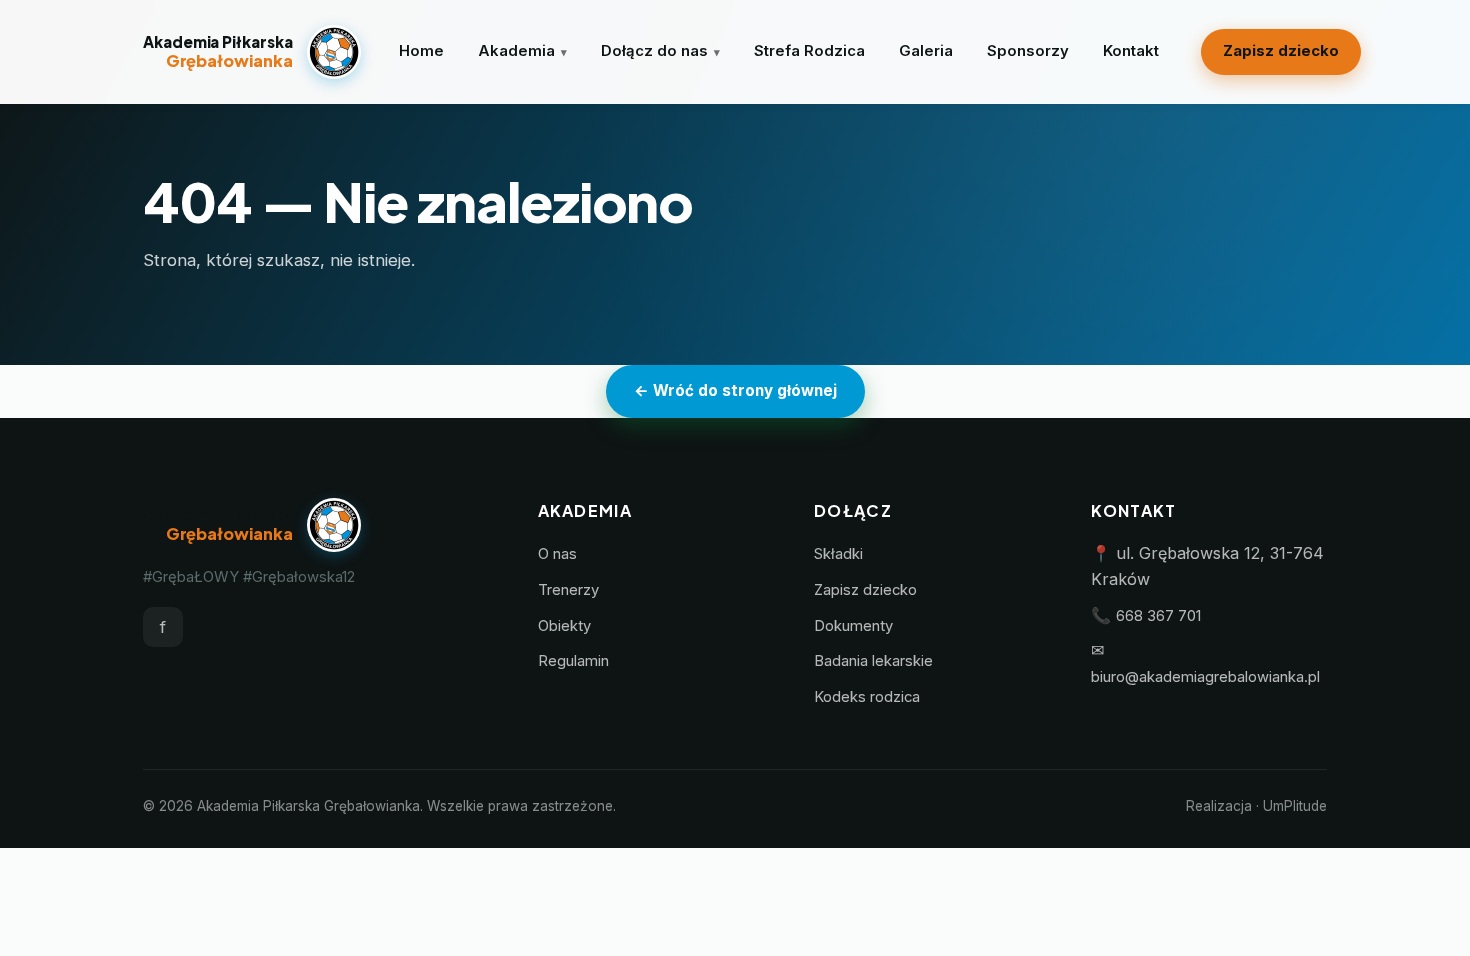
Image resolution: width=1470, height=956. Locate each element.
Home (421, 51)
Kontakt (1131, 51)
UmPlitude (1295, 806)
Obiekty (564, 626)
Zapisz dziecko (1281, 51)
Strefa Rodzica (809, 51)
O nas (557, 554)
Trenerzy (568, 590)
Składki (838, 554)
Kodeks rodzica (867, 697)
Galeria (926, 51)
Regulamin (573, 661)
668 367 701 (1158, 616)
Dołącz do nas (654, 51)
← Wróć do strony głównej (735, 390)
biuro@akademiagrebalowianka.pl (1205, 677)
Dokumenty (853, 626)
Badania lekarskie (873, 661)
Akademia (516, 51)
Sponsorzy (1028, 51)
